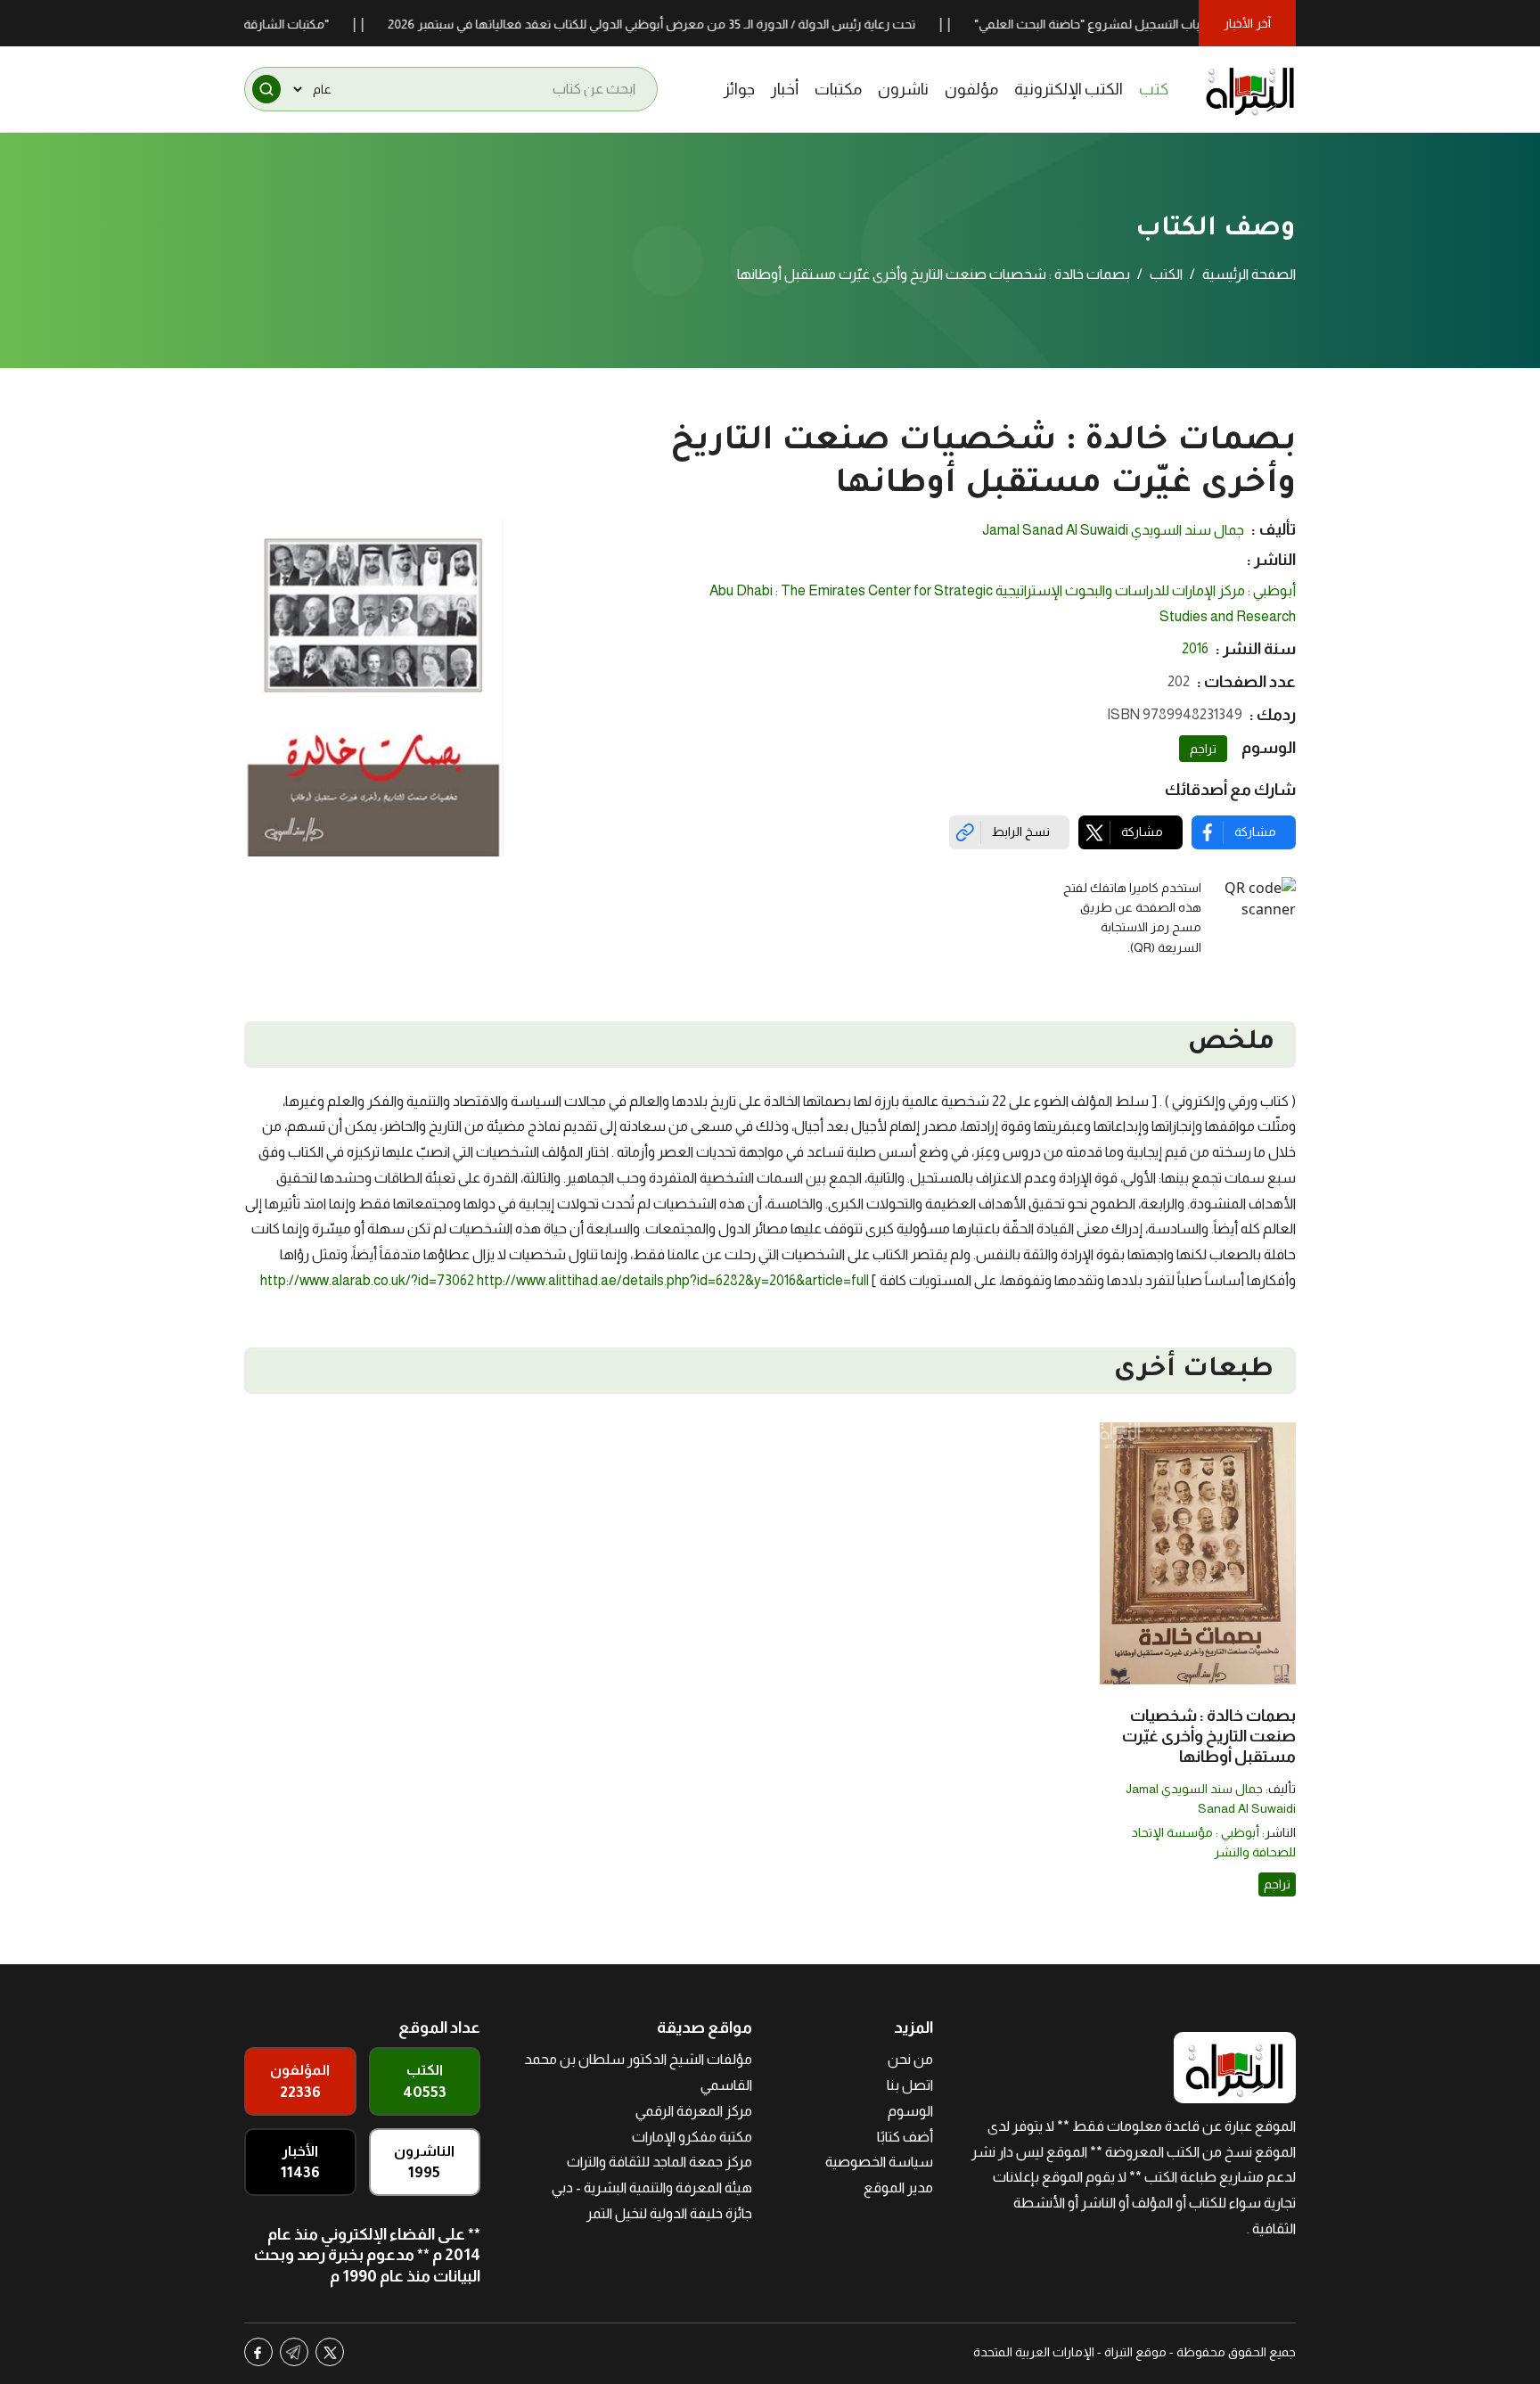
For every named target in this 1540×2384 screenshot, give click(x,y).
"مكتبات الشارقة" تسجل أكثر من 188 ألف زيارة (266, 24)
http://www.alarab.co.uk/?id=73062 (367, 1280)
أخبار (785, 89)
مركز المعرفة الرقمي (694, 2111)
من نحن (910, 2059)
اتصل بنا (910, 2085)
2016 (1195, 648)
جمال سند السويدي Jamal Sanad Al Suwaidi (1113, 530)
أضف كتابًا (905, 2137)
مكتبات (838, 89)
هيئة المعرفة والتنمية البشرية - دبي (652, 2187)
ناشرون (903, 89)
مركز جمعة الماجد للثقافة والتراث (659, 2162)
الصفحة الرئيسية (1249, 274)
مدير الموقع (898, 2187)
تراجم (1203, 749)
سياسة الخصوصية (879, 2162)
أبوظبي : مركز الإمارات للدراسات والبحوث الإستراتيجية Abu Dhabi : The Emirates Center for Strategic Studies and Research (1003, 603)
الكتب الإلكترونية (1069, 89)
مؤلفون (971, 89)
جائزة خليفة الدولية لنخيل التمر (669, 2213)
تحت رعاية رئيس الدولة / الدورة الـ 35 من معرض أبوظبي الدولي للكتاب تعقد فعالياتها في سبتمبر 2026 (709, 24)
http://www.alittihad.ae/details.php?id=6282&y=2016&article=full (673, 1280)
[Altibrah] (1250, 89)
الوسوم (910, 2111)
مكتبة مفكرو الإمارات (692, 2137)
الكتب (1166, 274)
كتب (1154, 89)
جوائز (739, 89)
